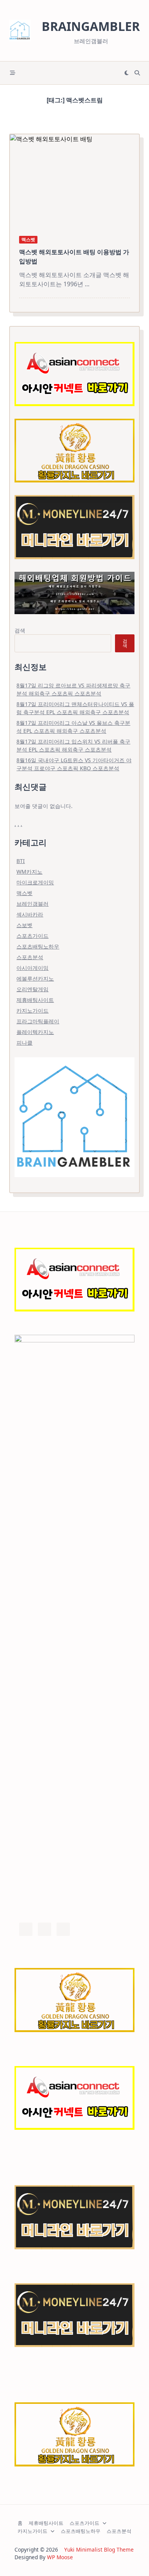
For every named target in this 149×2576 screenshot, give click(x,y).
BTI (21, 861)
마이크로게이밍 (35, 882)
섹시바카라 (30, 914)
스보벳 (24, 925)
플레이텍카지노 (35, 1032)
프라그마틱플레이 (38, 1021)
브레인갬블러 (32, 904)
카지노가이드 (32, 1011)
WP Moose (60, 2557)
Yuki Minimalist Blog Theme (99, 2549)
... (87, 284)
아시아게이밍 (32, 968)
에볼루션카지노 (35, 978)
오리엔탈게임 (32, 989)
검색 (20, 630)
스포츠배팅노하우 (38, 946)
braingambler (91, 26)
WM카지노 (29, 872)
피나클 (24, 1043)
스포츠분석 (30, 957)
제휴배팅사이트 (35, 1000)
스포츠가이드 (32, 936)
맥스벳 (28, 240)
